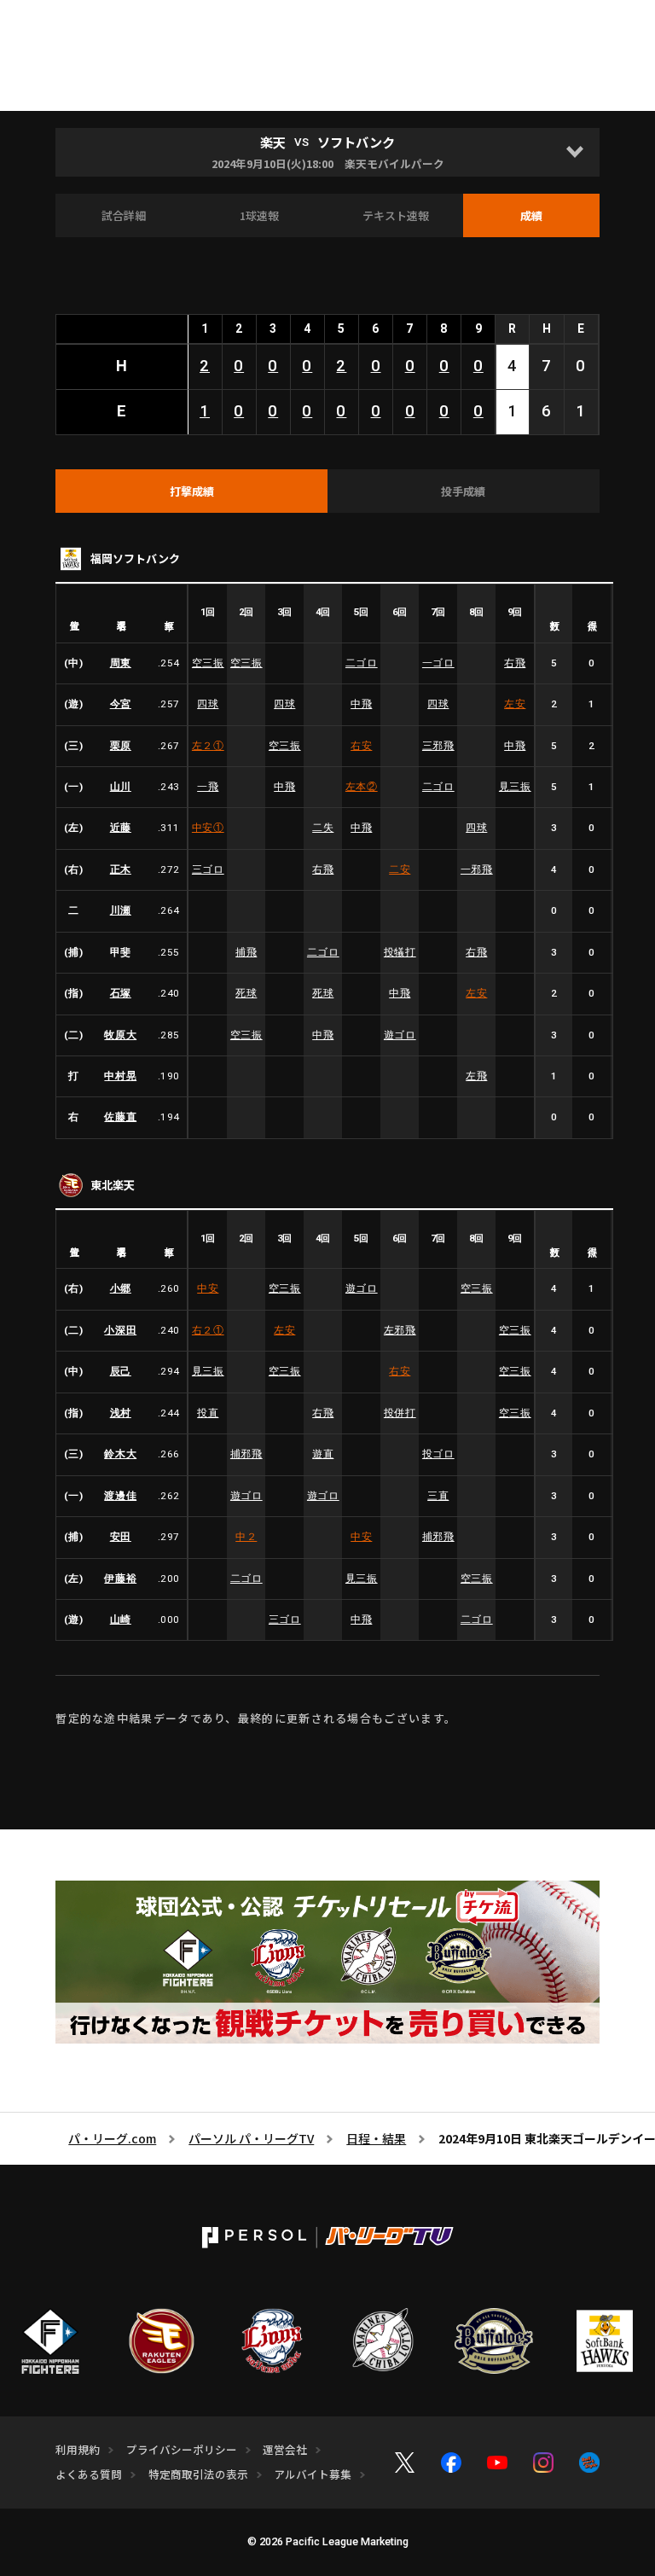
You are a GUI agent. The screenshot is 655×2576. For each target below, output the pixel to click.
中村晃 (120, 1076)
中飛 (361, 704)
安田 (121, 1537)
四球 (208, 704)
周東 (121, 663)
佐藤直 (120, 1117)
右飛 (515, 663)
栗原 (121, 746)
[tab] (191, 491)
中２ (246, 1537)
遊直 (323, 1454)
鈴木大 (120, 1454)
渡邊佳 (120, 1496)
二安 (400, 869)
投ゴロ (438, 1454)
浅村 (121, 1413)
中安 (208, 828)
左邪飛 (400, 1330)
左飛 (476, 1076)
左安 (515, 704)
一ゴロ (438, 663)
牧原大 (120, 1035)
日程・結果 (376, 2138)
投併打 (400, 1413)
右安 (361, 746)
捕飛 (246, 952)
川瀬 (121, 910)
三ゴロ (208, 869)
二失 (323, 828)
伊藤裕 (120, 1579)
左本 (362, 787)
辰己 (121, 1371)
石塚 (121, 993)
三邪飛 (438, 746)
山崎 (121, 1619)
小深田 (120, 1330)
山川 (121, 787)
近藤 (121, 828)
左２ (208, 746)
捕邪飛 (246, 1454)
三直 (438, 1496)
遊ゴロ (400, 1035)
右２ (208, 1330)
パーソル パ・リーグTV (251, 2138)
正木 (121, 869)
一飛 (208, 787)
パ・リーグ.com (112, 2138)
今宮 (121, 704)
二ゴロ (362, 663)
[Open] (575, 152)
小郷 (121, 1288)
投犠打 (400, 952)
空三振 (208, 663)
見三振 (515, 787)
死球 (246, 993)
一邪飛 (477, 869)
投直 (208, 1413)
